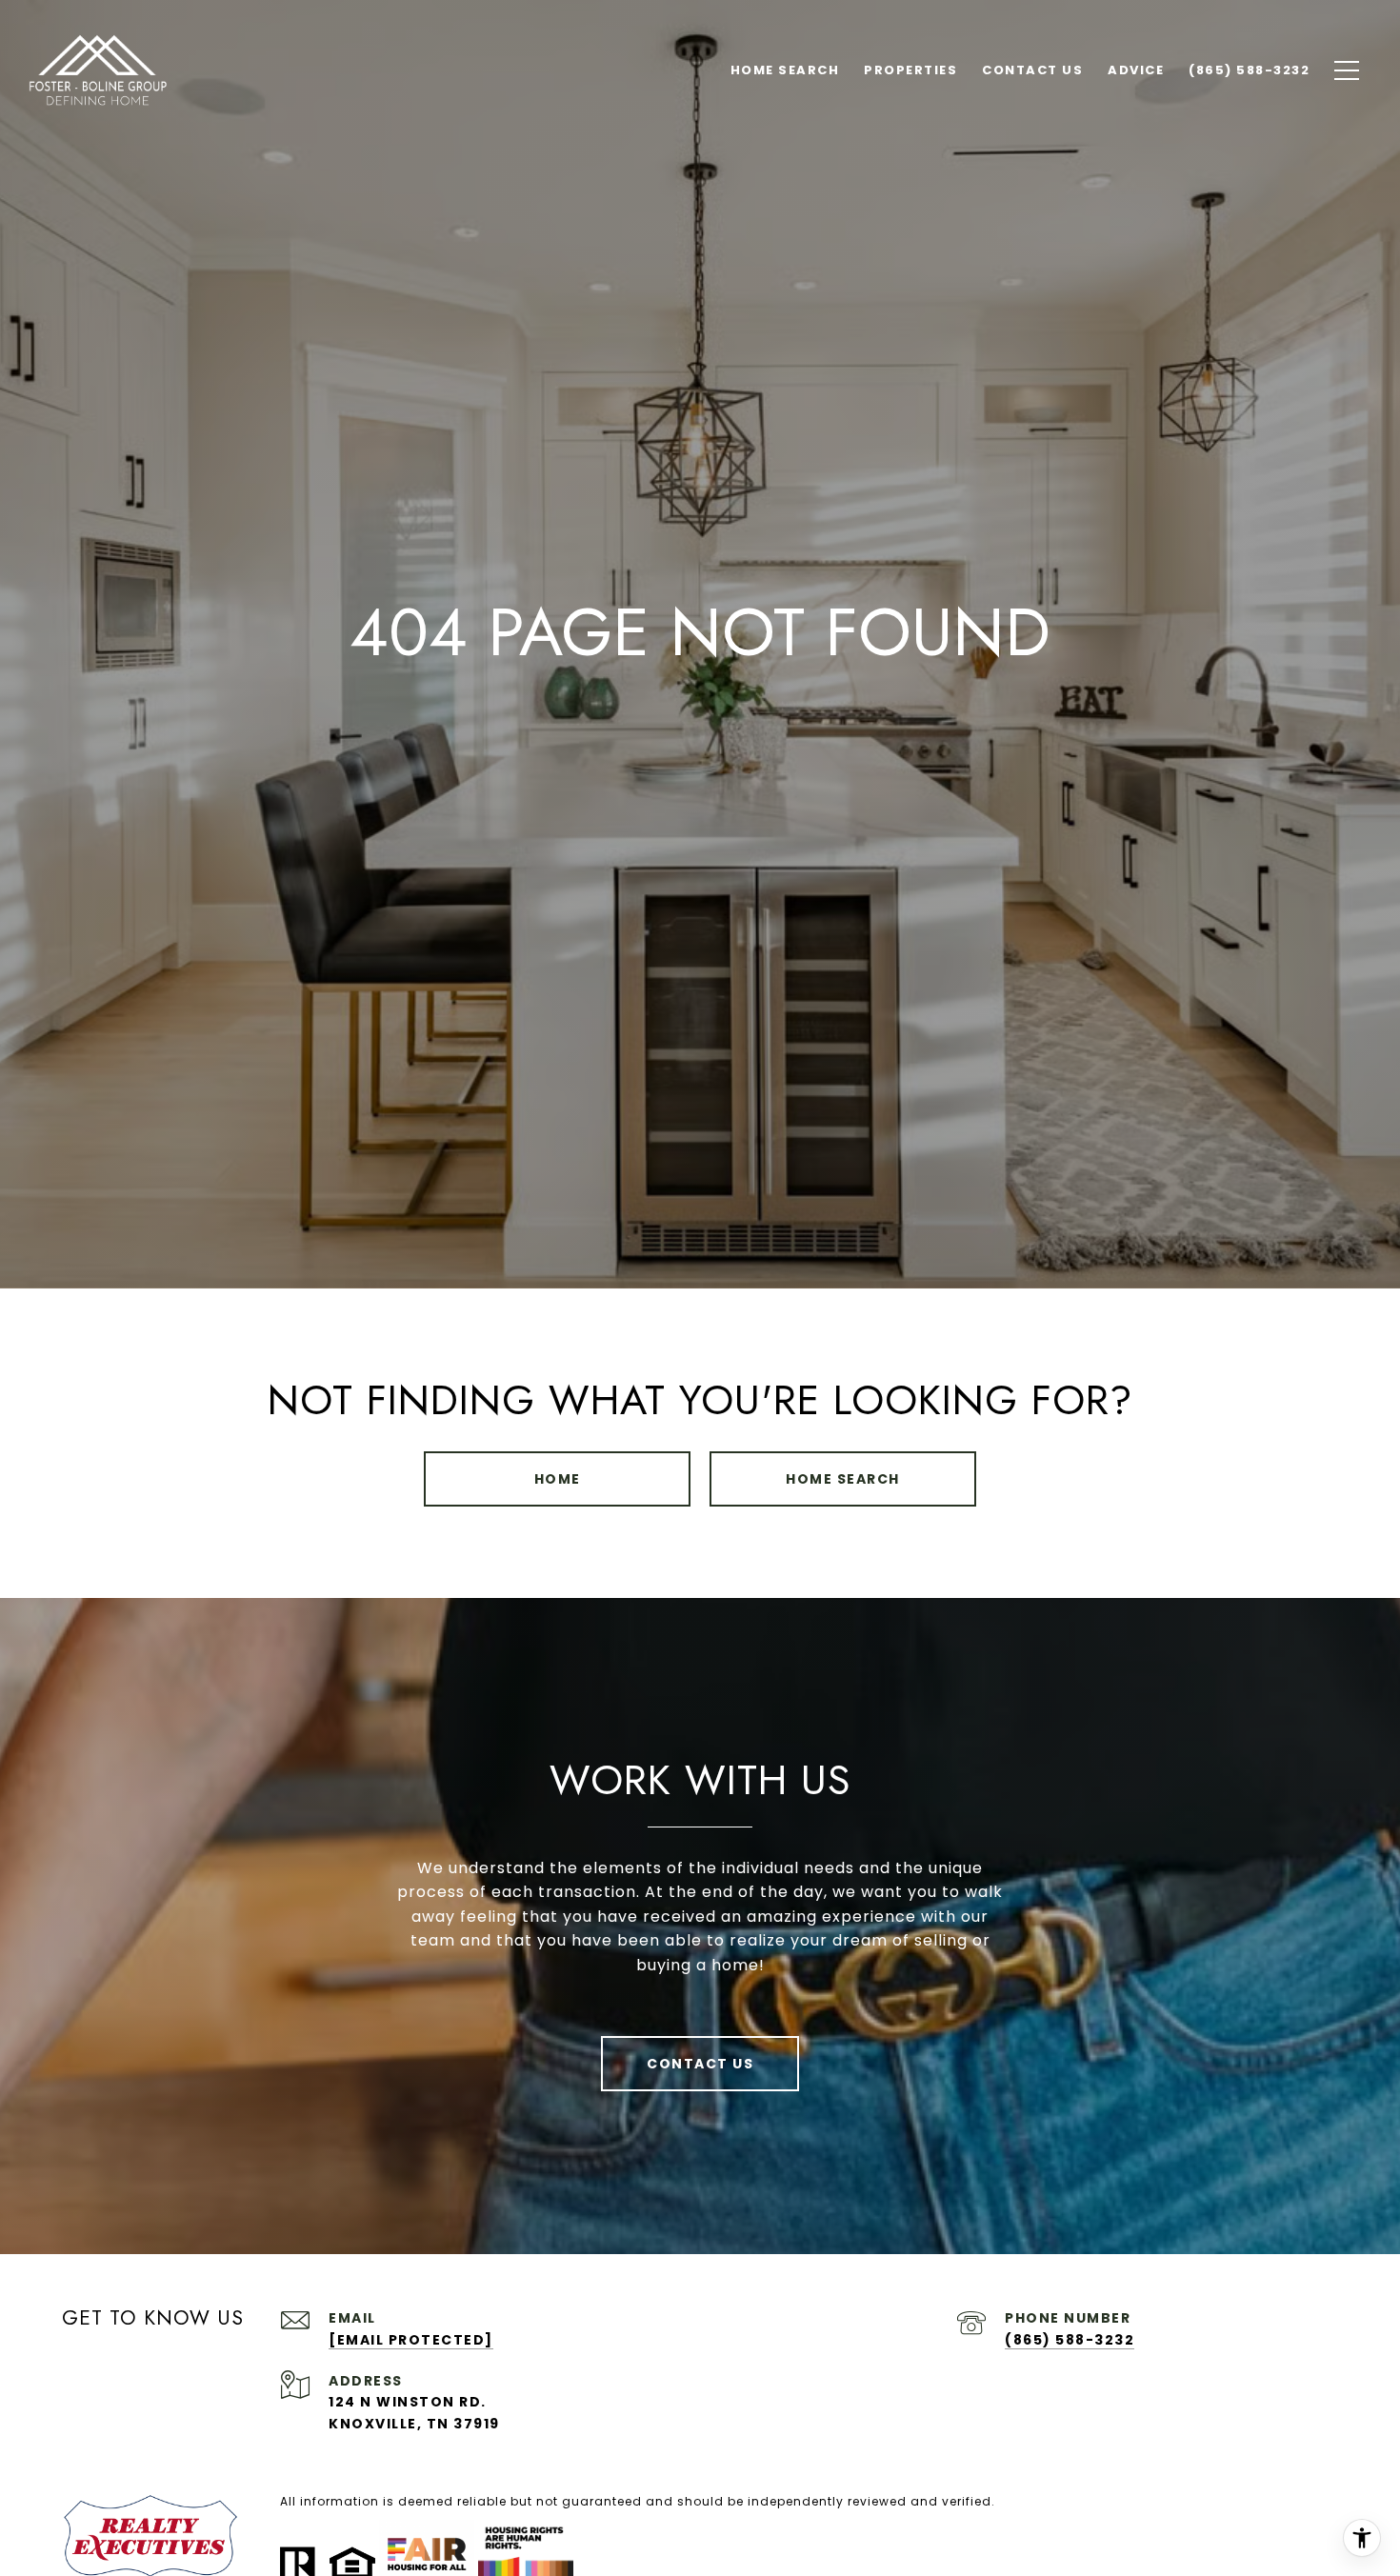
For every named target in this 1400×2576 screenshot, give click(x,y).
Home (558, 1479)
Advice (1136, 70)
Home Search (843, 1479)
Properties (910, 70)
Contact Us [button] (700, 2064)
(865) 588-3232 (1070, 2340)
